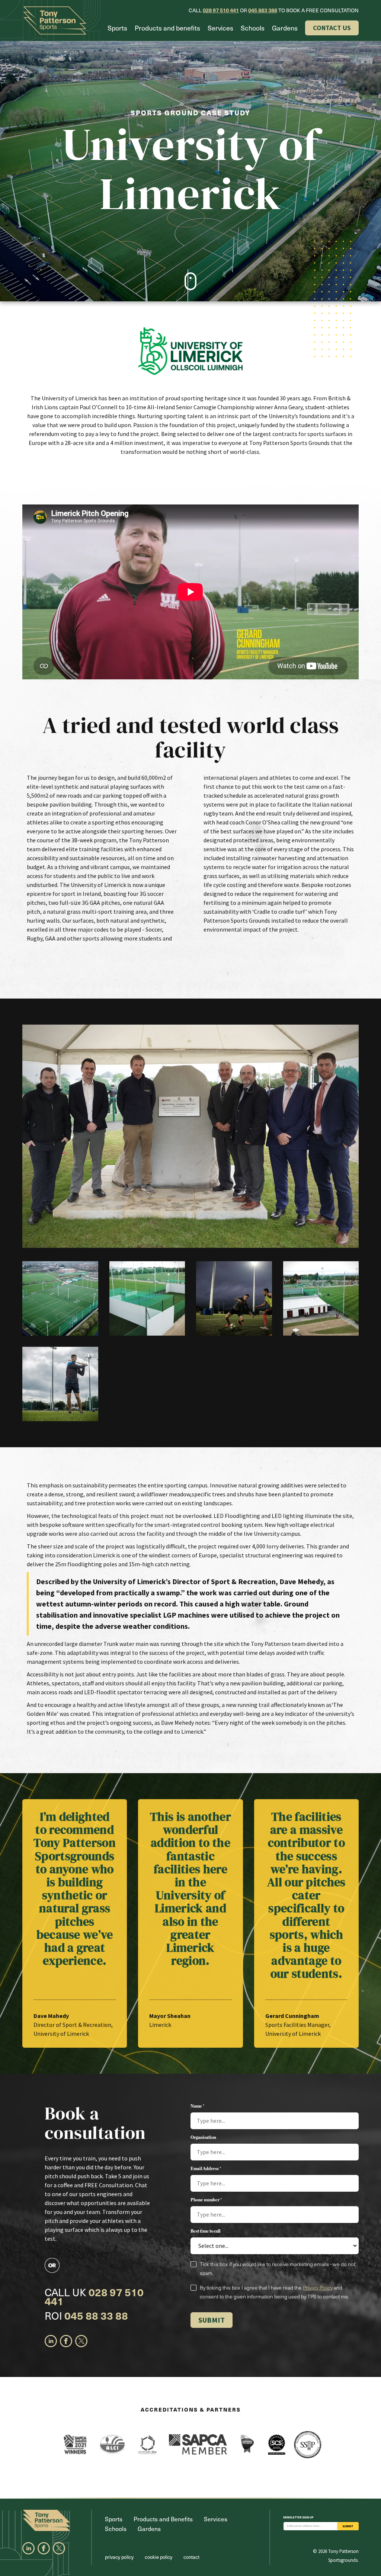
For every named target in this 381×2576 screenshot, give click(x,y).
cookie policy (159, 2557)
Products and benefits (167, 28)
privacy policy (119, 2557)
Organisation (203, 2137)
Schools (253, 28)
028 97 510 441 (221, 10)
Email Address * (206, 2169)
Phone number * (206, 2200)
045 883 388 (263, 10)
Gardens (285, 28)
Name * (197, 2106)
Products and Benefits (163, 2519)
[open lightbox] (190, 1136)
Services (220, 28)
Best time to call (205, 2231)
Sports (117, 28)
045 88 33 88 (96, 2315)
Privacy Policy (318, 2287)
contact (191, 2557)
